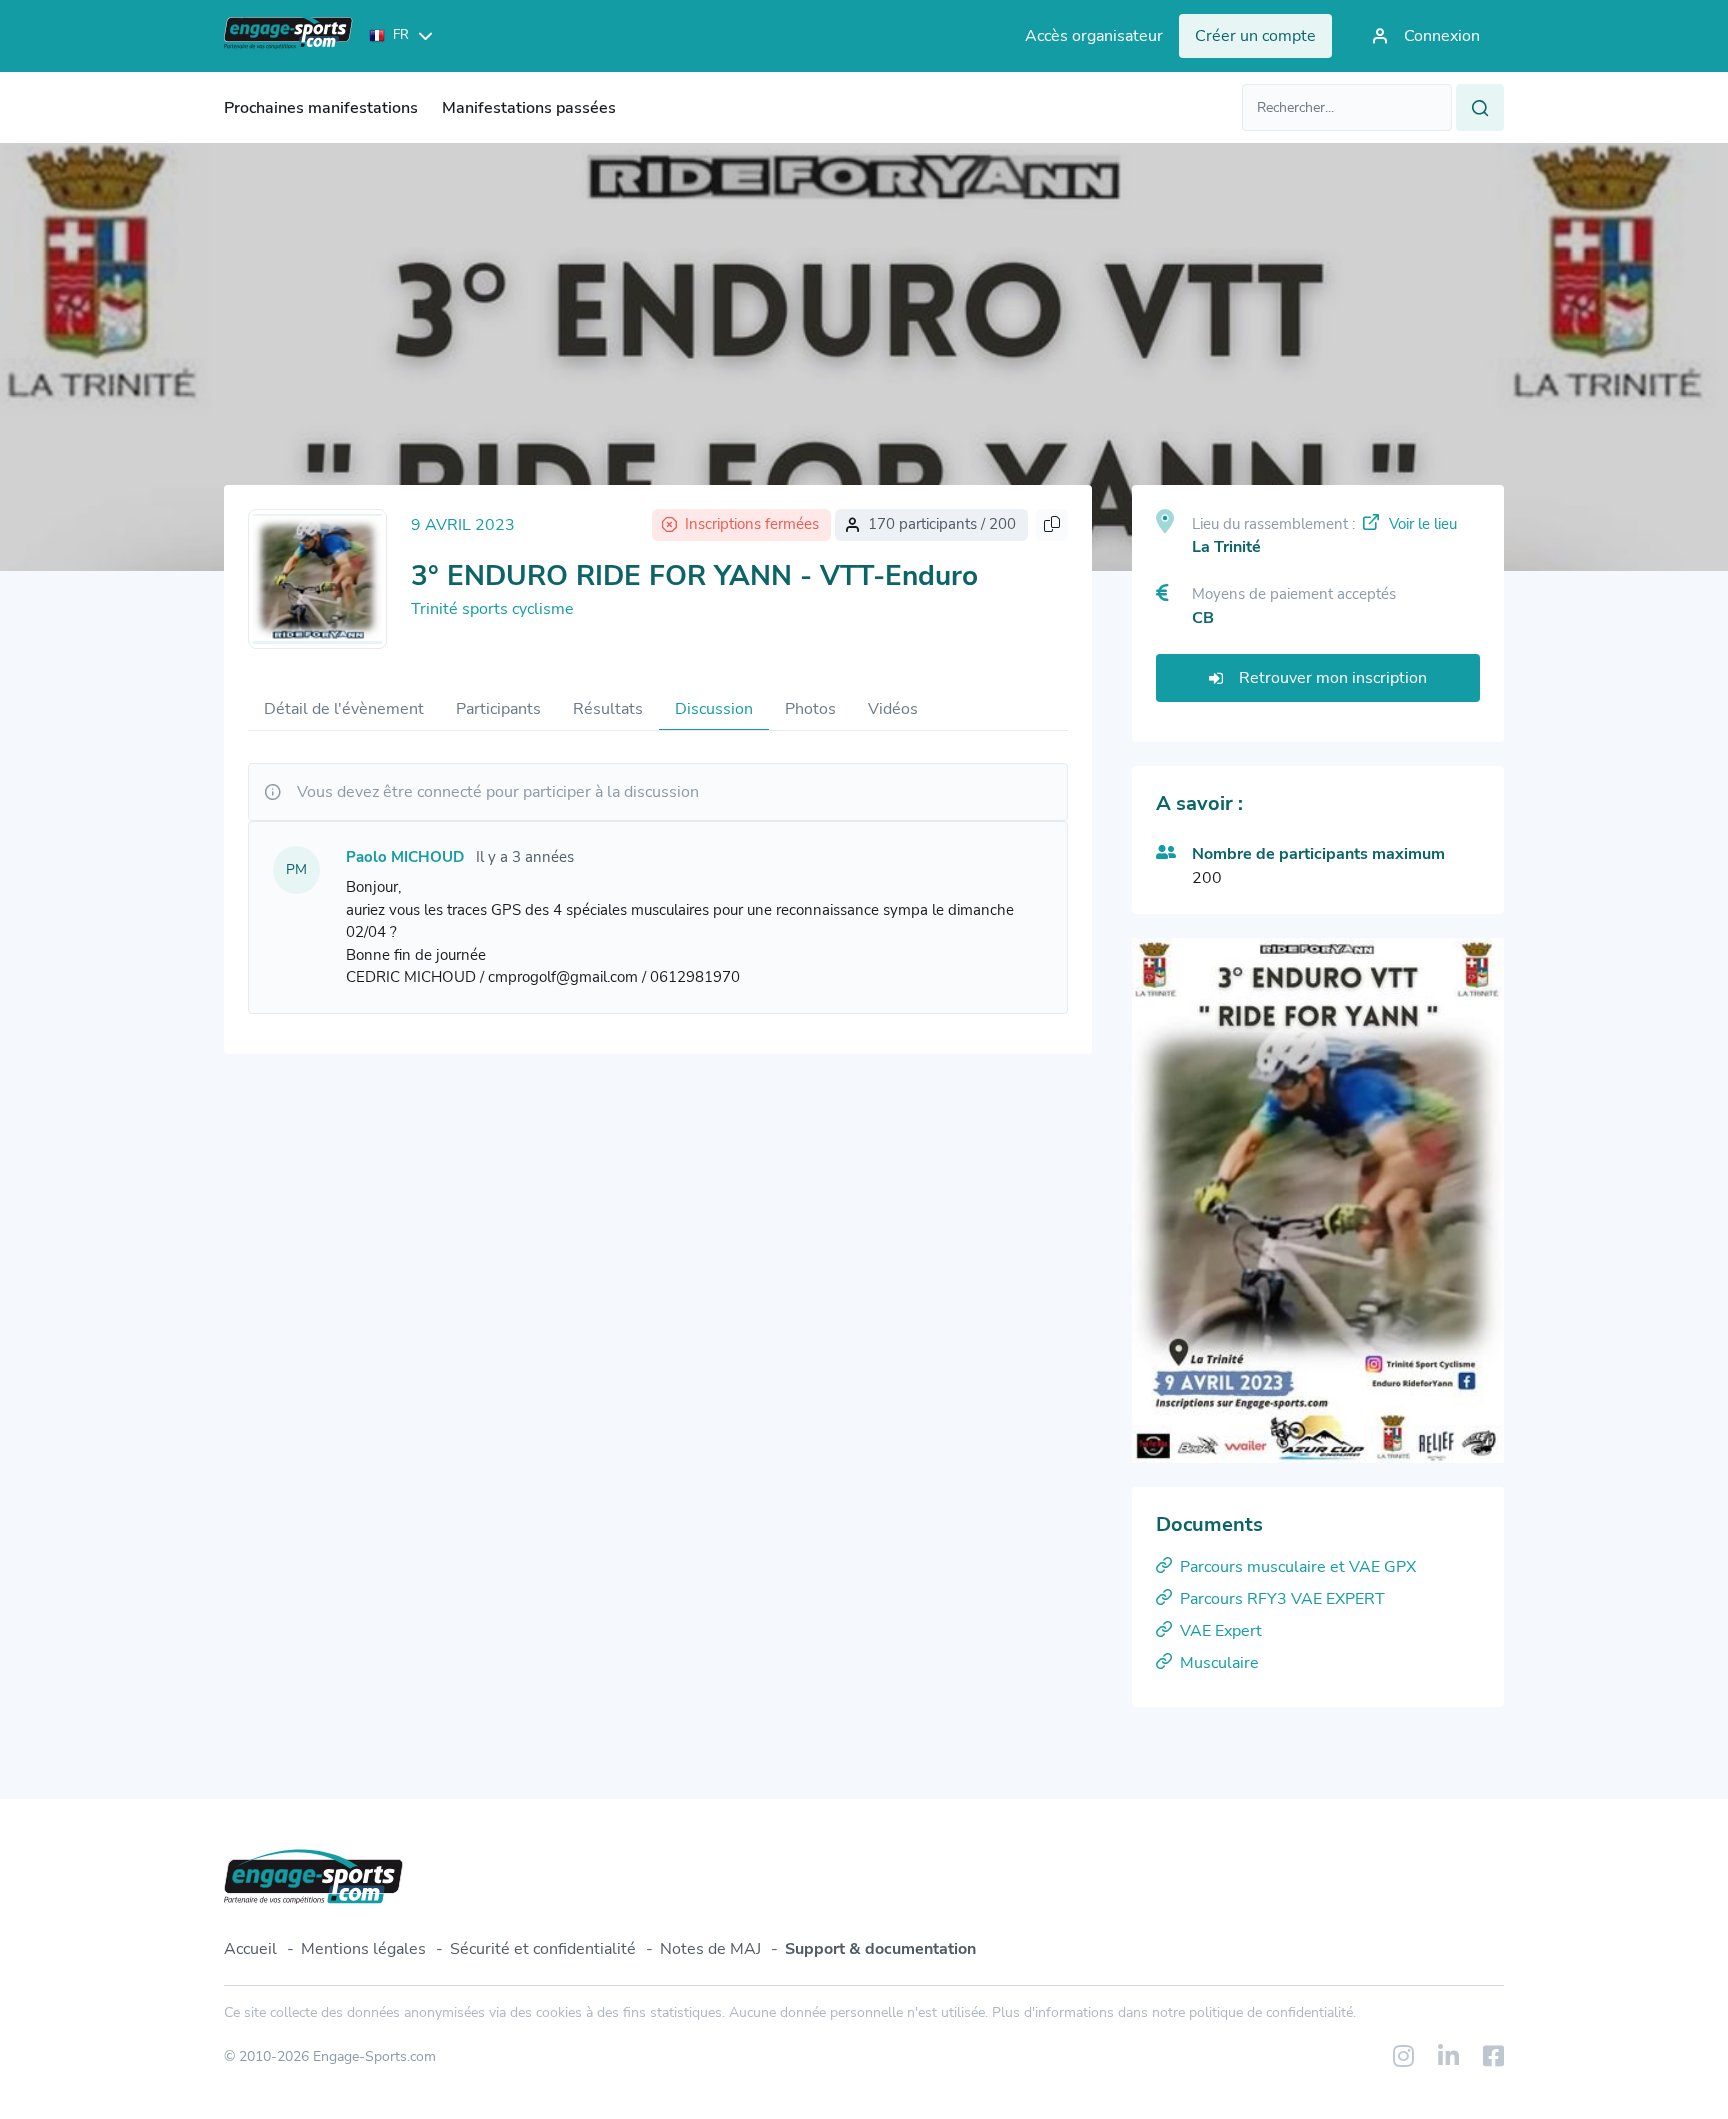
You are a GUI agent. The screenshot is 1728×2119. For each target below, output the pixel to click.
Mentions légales (363, 1949)
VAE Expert (1221, 1631)
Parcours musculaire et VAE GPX (1298, 1567)
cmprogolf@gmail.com (563, 977)
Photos (810, 709)
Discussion (714, 709)
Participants (498, 709)
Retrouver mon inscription (1333, 678)
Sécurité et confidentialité (543, 1949)
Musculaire (1219, 1663)
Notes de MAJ (710, 1949)
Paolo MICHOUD (405, 857)
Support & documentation (880, 1949)
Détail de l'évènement (344, 709)
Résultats (608, 709)
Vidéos (893, 709)
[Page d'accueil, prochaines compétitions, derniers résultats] (288, 36)
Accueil (250, 1949)
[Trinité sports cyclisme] (317, 579)
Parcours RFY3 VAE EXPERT (1282, 1599)
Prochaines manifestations (321, 108)
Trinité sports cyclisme (492, 609)
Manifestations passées (529, 108)
